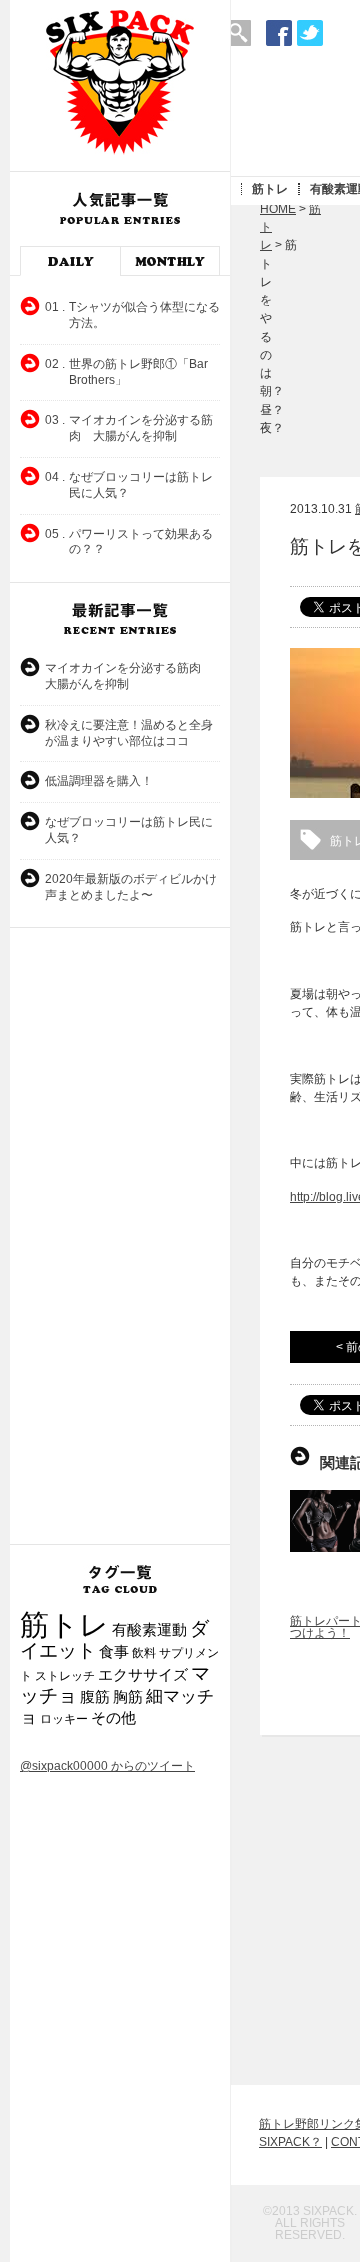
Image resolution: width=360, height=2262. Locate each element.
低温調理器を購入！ (99, 781)
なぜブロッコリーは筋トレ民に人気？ (129, 830)
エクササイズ (143, 1675)
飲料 (144, 1653)
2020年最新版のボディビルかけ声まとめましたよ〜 (131, 887)
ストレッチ (65, 1676)
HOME (278, 209)
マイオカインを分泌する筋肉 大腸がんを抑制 (129, 676)
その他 (113, 1718)
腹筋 (95, 1697)
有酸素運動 (149, 1630)
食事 (114, 1652)
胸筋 (128, 1697)
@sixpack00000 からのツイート (107, 1766)
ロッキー (64, 1719)
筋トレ (270, 189)
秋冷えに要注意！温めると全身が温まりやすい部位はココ (129, 733)
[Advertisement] (120, 1236)
